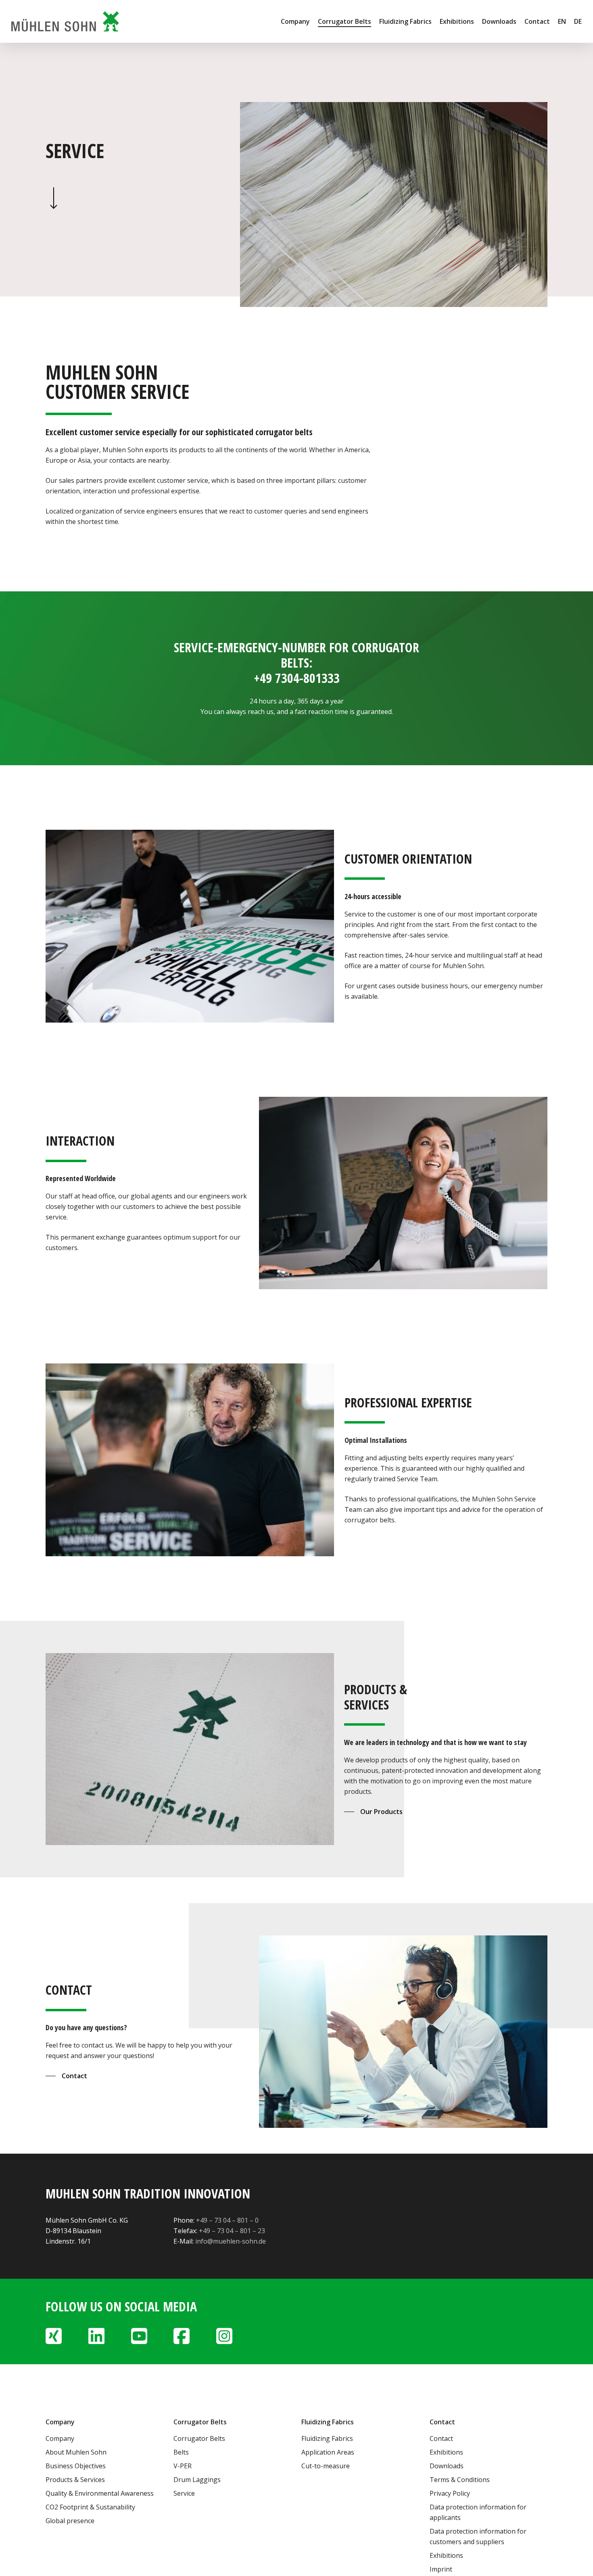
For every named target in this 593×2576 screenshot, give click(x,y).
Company (60, 2438)
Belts (181, 2452)
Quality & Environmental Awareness (100, 2493)
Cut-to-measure (326, 2466)
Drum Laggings (197, 2480)
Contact (441, 2438)
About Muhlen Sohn (76, 2452)
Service (184, 2493)
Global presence (70, 2521)
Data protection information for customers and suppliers (478, 2536)
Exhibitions (446, 2452)
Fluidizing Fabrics (327, 2438)
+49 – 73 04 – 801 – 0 (227, 2220)
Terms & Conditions (460, 2480)
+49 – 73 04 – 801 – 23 (232, 2231)
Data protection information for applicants (478, 2512)
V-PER (183, 2466)
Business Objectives (76, 2466)
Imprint (441, 2569)
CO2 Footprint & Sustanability (90, 2507)
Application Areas (328, 2452)
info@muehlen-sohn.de (231, 2241)
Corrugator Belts (199, 2438)
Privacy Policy (450, 2493)
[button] (373, 1812)
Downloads (447, 2466)
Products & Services (75, 2480)
